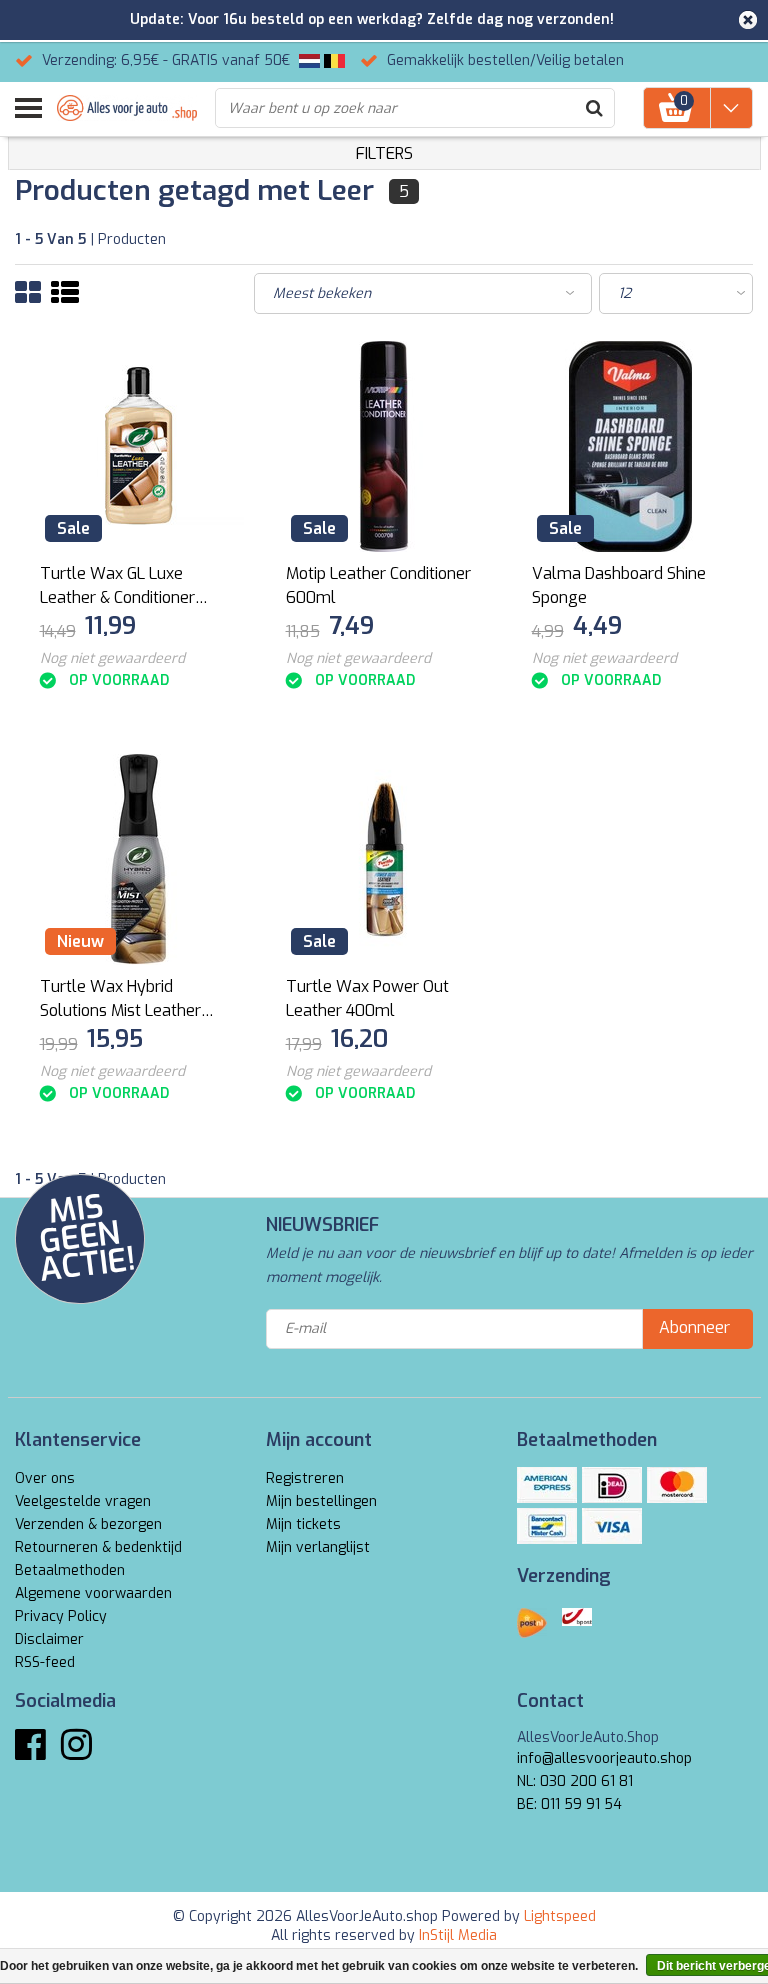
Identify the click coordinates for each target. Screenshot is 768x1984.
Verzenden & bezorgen (88, 1524)
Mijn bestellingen (321, 1501)
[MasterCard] (677, 1485)
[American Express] (547, 1485)
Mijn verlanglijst (318, 1547)
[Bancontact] (547, 1526)
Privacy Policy (61, 1616)
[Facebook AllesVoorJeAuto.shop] (30, 1752)
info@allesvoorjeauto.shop (604, 1758)
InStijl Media (458, 1935)
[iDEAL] (612, 1485)
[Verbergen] (748, 20)
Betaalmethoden (70, 1570)
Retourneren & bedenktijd (98, 1547)
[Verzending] (532, 1623)
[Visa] (612, 1526)
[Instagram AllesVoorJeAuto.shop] (76, 1752)
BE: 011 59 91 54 (569, 1804)
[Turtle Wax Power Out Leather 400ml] (384, 859)
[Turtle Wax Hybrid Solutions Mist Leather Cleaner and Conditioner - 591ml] (138, 859)
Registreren (305, 1478)
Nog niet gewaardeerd (112, 658)
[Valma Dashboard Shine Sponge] (630, 446)
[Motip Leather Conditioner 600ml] (384, 446)
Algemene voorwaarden (93, 1593)
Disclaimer (49, 1639)
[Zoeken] (594, 108)
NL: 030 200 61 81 (575, 1781)
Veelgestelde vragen (83, 1501)
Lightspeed (560, 1916)
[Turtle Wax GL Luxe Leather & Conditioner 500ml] (138, 446)
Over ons (45, 1478)
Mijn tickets (303, 1524)
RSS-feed (45, 1662)
